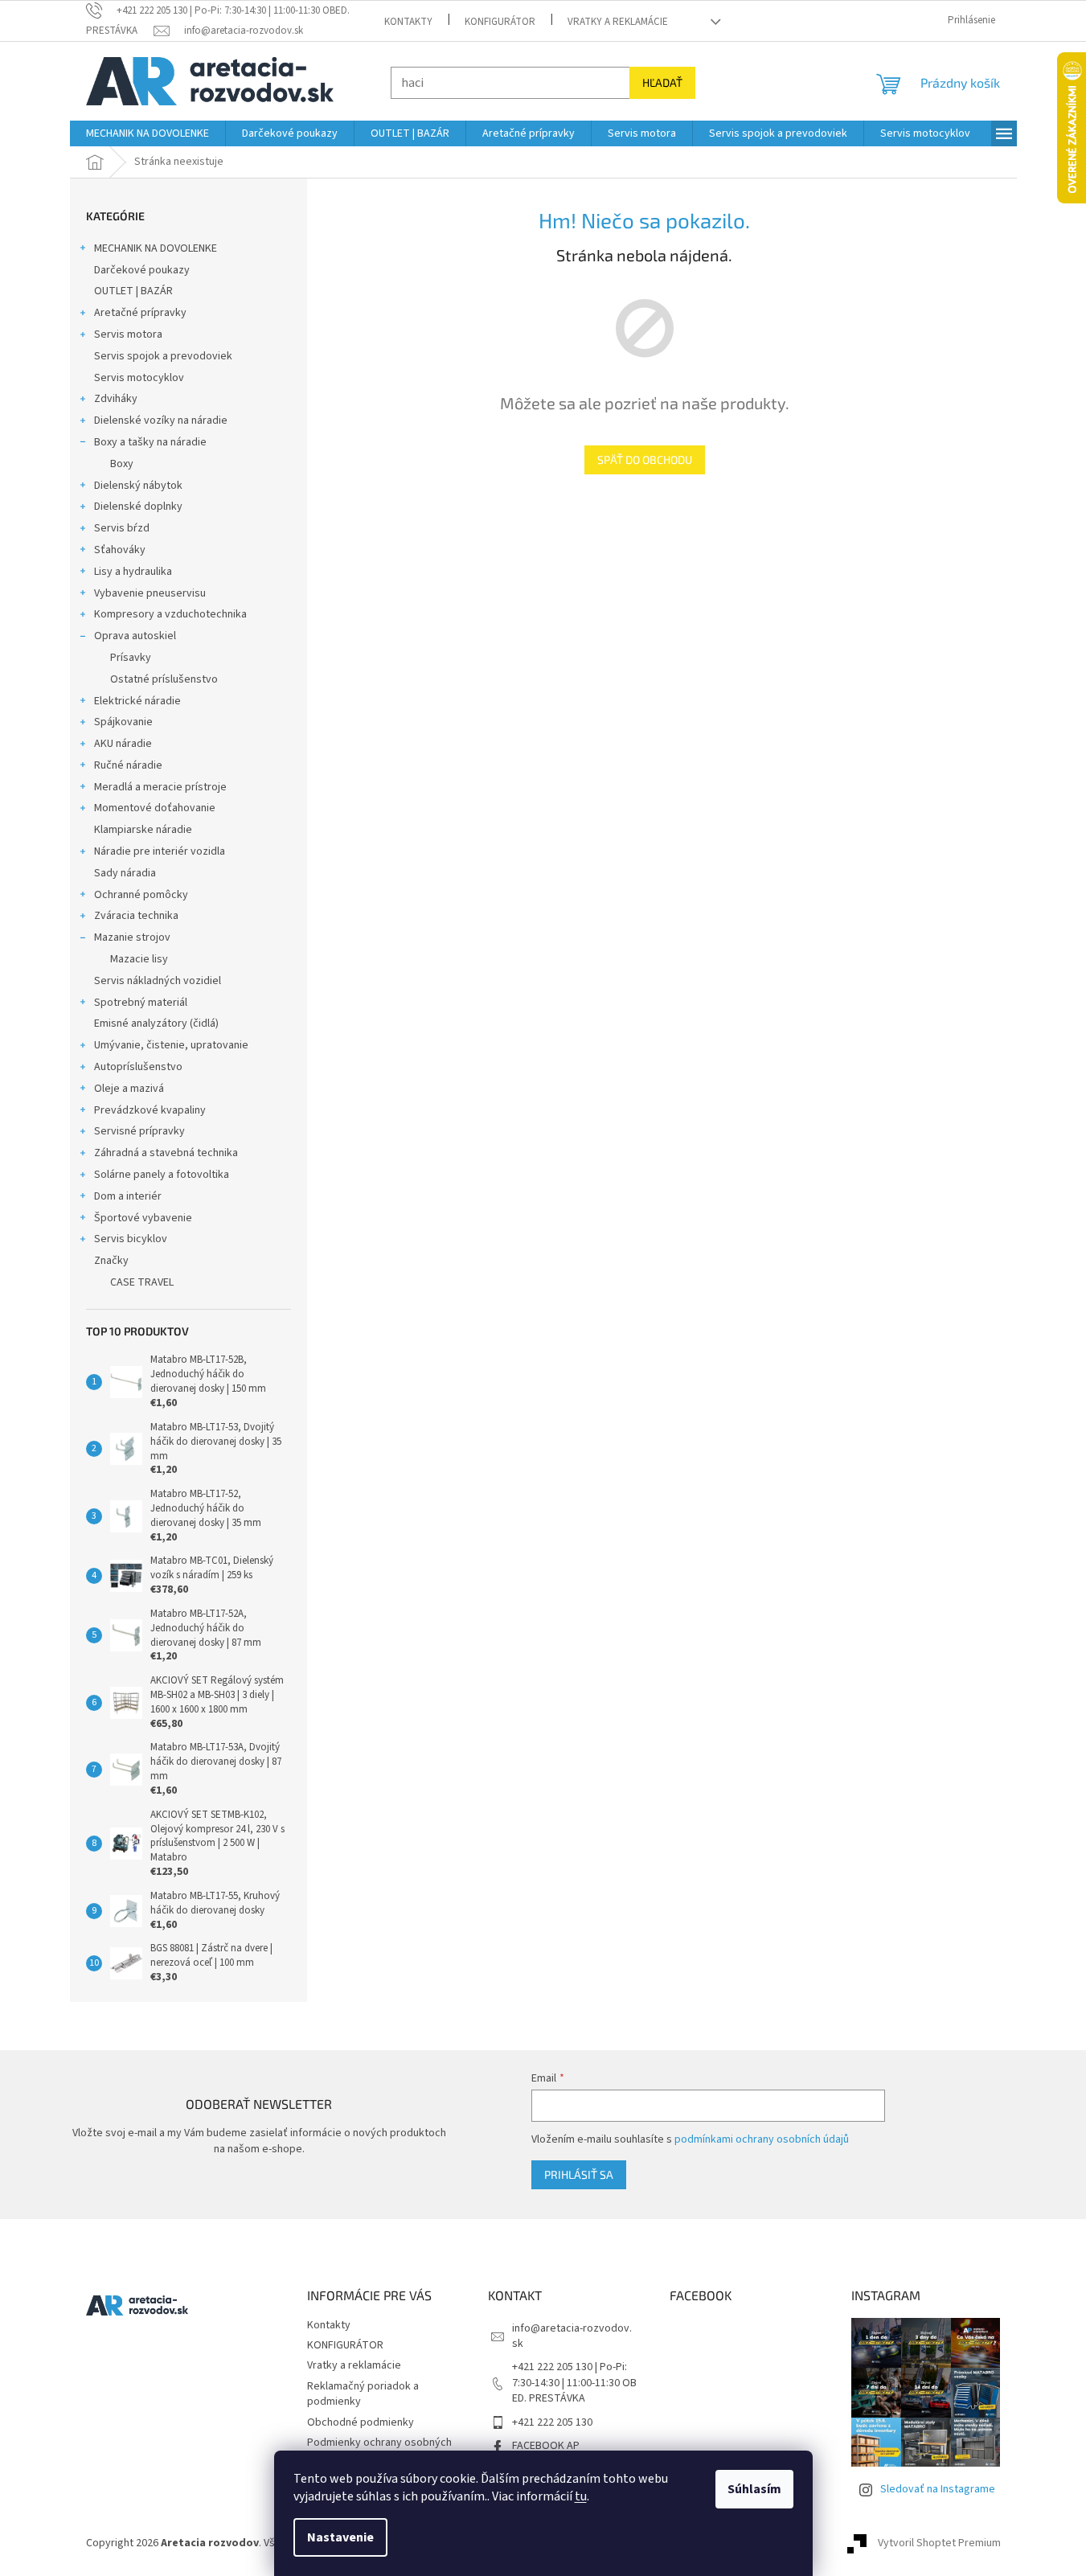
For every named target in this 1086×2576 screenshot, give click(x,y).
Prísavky (131, 658)
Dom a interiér (128, 1196)
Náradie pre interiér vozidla (160, 851)
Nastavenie (340, 2537)
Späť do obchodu (645, 459)
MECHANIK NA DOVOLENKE (156, 248)
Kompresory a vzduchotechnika (170, 614)
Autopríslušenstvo (138, 1067)
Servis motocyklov (139, 378)
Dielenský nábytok (138, 486)
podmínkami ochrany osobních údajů (762, 2139)
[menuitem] (148, 133)
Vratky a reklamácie (618, 22)
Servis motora (128, 334)
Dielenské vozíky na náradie (161, 420)
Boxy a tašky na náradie (150, 442)
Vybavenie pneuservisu (150, 593)
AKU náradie (123, 744)
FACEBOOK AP (546, 2446)
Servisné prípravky (139, 1131)
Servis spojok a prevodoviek (163, 356)
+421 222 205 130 (552, 2422)
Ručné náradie (128, 765)
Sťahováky (120, 550)
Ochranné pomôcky (141, 895)
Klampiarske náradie (143, 830)
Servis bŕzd (122, 528)
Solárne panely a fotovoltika (162, 1175)
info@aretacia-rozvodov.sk (572, 2336)
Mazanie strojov (132, 937)
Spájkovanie (123, 722)
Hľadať (662, 82)
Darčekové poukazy (142, 270)
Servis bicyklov (131, 1239)
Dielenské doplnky (138, 507)
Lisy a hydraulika (133, 572)
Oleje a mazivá (129, 1089)
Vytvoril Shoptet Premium (939, 2543)
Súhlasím (754, 2489)
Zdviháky (116, 399)
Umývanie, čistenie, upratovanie (171, 1045)
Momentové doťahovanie (155, 808)
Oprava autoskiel (135, 636)
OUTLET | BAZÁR (133, 291)
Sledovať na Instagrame (938, 2489)
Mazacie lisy (139, 959)
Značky (111, 1261)
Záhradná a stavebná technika (166, 1153)
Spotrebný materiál (141, 1003)
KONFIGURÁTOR (500, 22)
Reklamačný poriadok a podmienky (363, 2394)
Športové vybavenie (143, 1218)
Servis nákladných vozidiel (158, 981)
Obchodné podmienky (361, 2422)
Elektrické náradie (137, 701)
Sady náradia (125, 873)
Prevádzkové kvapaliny (150, 1110)
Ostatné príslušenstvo (164, 679)
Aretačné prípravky (140, 313)
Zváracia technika (136, 916)
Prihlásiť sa (579, 2174)
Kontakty (408, 22)
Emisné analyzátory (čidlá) (156, 1023)
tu (581, 2496)
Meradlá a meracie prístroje (160, 787)
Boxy (122, 464)
